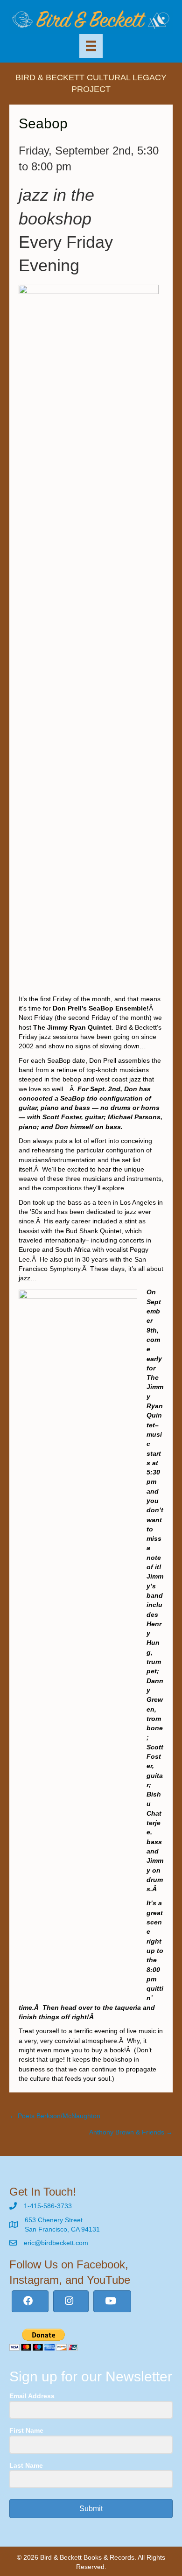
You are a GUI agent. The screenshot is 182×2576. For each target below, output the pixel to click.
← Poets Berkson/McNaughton (55, 2116)
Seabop (43, 123)
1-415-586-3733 (48, 2206)
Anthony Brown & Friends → (131, 2132)
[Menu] (91, 46)
